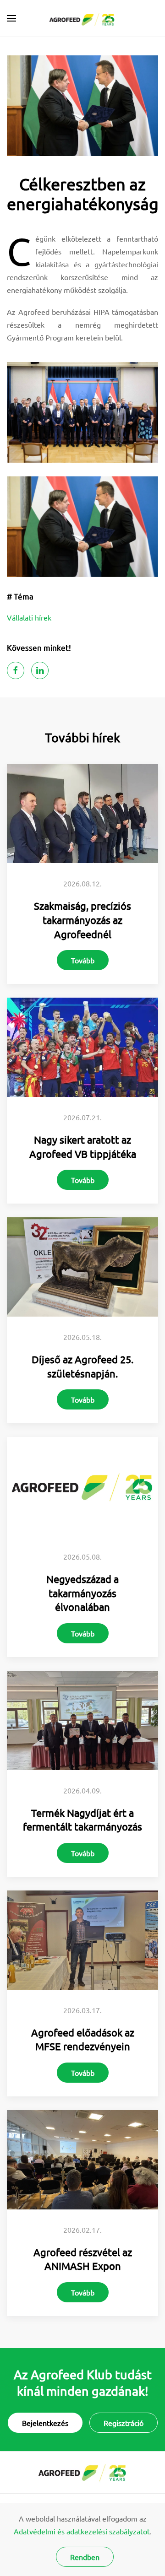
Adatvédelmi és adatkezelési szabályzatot (82, 2531)
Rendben (85, 2557)
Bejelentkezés (45, 2423)
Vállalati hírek (29, 617)
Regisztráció (124, 2423)
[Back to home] (83, 18)
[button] (11, 18)
